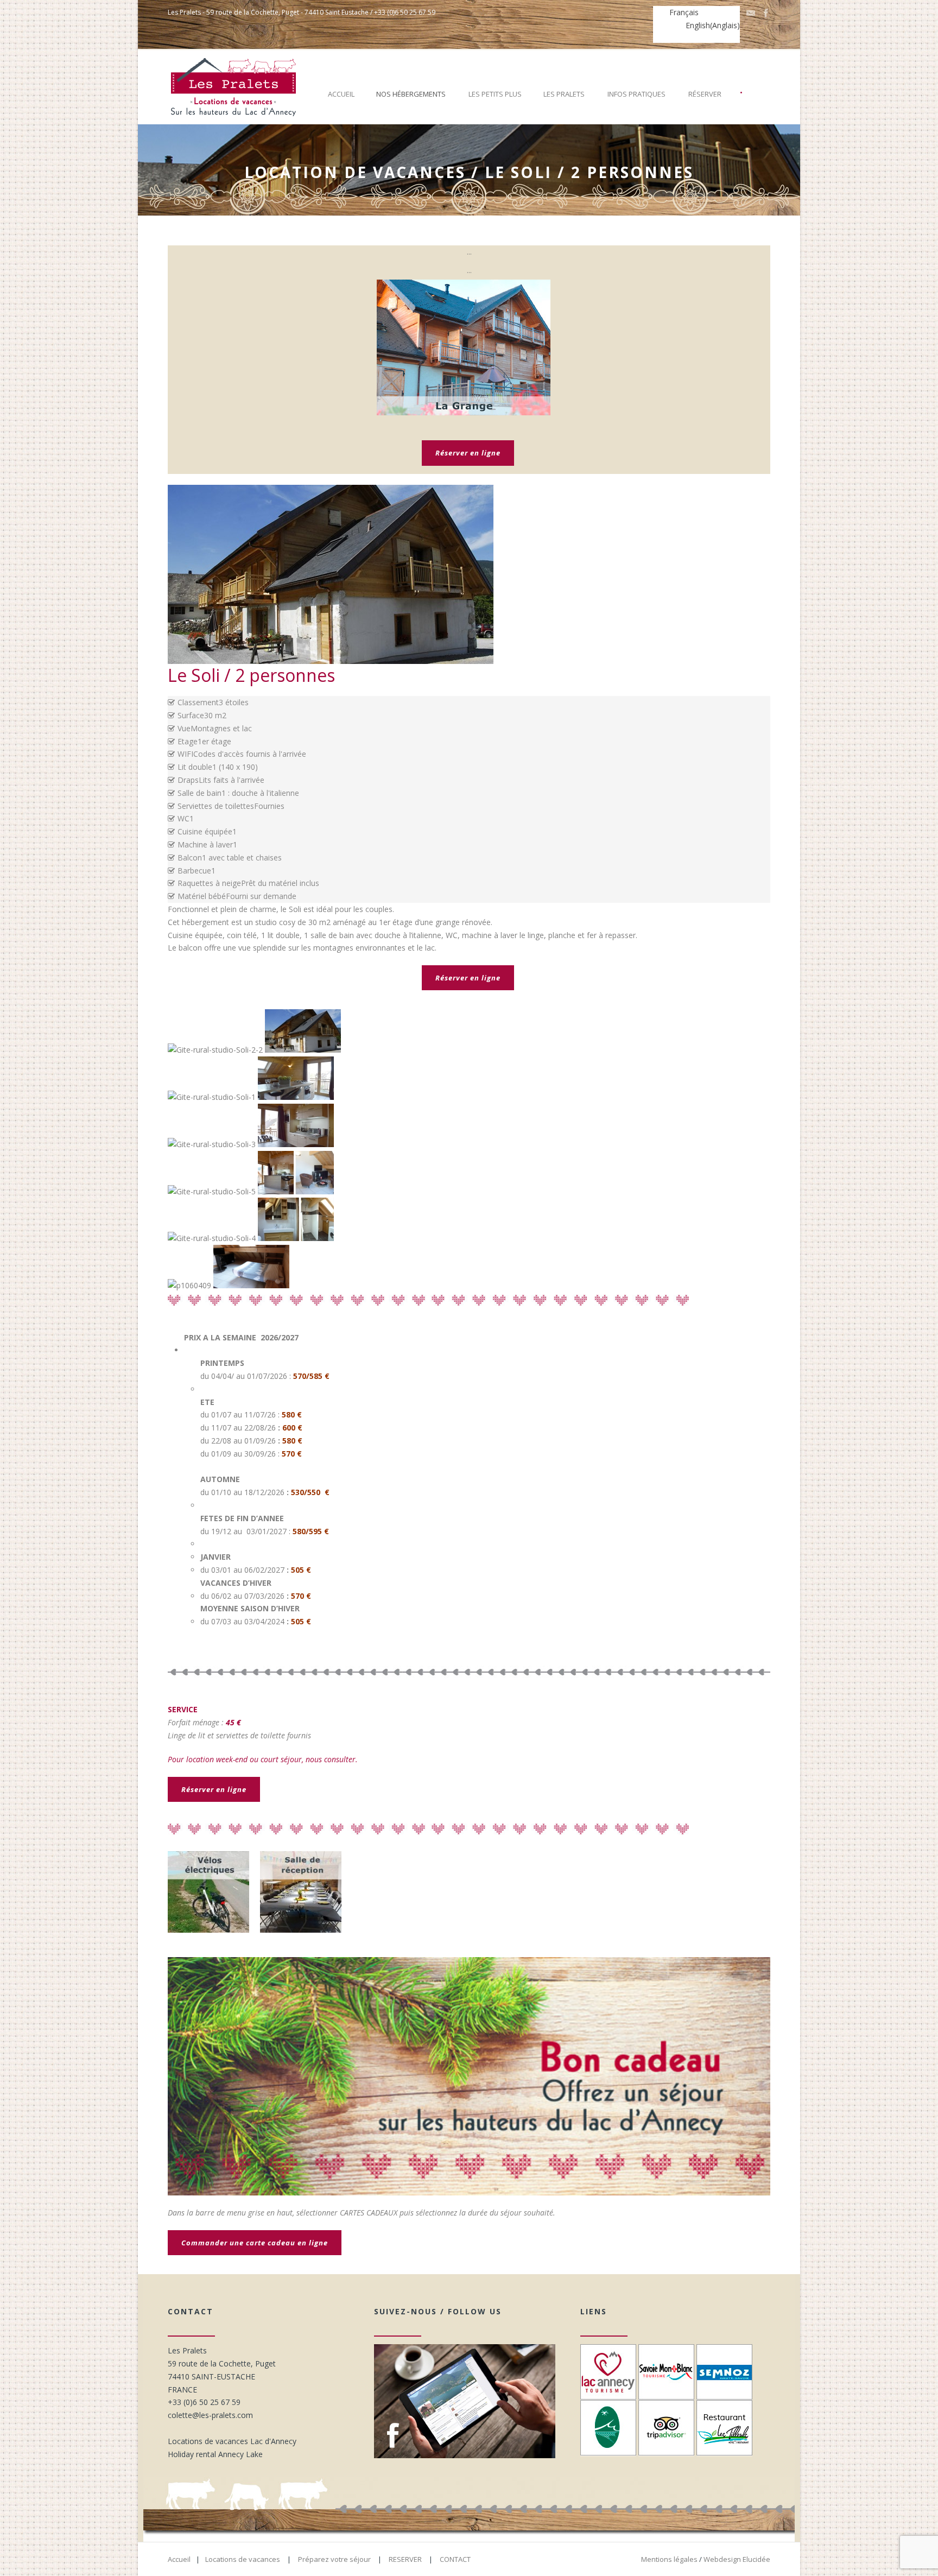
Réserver (705, 94)
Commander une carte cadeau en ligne (255, 2243)
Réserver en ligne (468, 453)
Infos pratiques (636, 94)
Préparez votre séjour (334, 2559)
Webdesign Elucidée (737, 2559)
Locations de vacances (243, 2559)
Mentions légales (669, 2559)
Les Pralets (564, 94)
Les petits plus (495, 94)
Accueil (341, 94)
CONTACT (455, 2559)
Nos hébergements (411, 94)
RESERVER (405, 2559)
